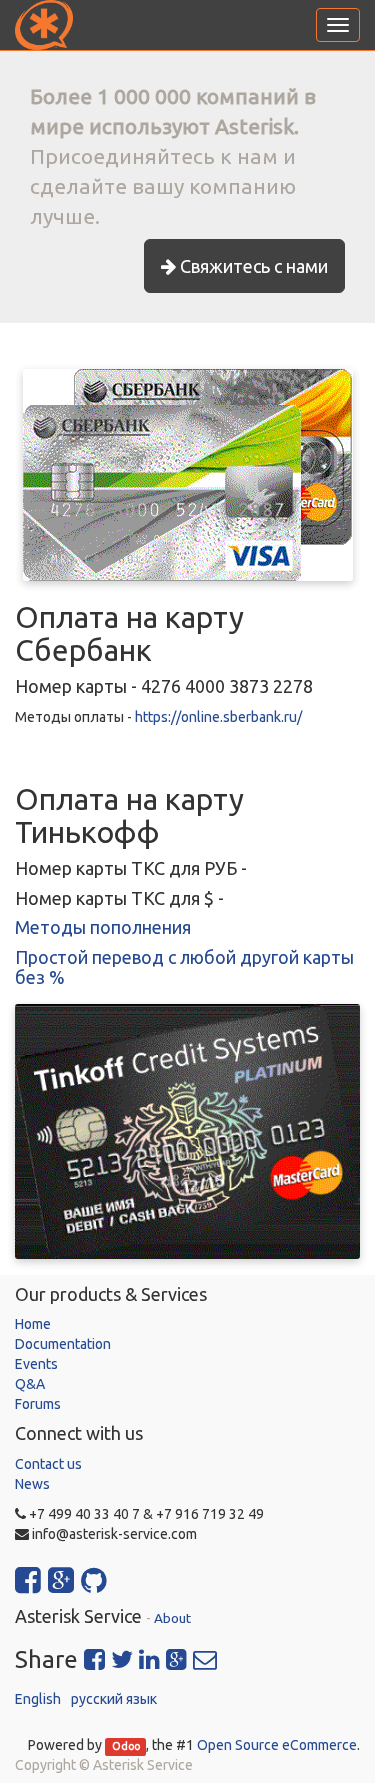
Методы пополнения (103, 927)
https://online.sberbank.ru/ (218, 717)
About (172, 1618)
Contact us (48, 1464)
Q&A (30, 1384)
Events (36, 1364)
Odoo (126, 1746)
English (38, 1699)
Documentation (63, 1344)
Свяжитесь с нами (252, 266)
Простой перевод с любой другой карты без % (184, 967)
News (32, 1484)
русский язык (114, 1699)
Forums (38, 1404)
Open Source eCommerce (277, 1745)
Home (33, 1324)
